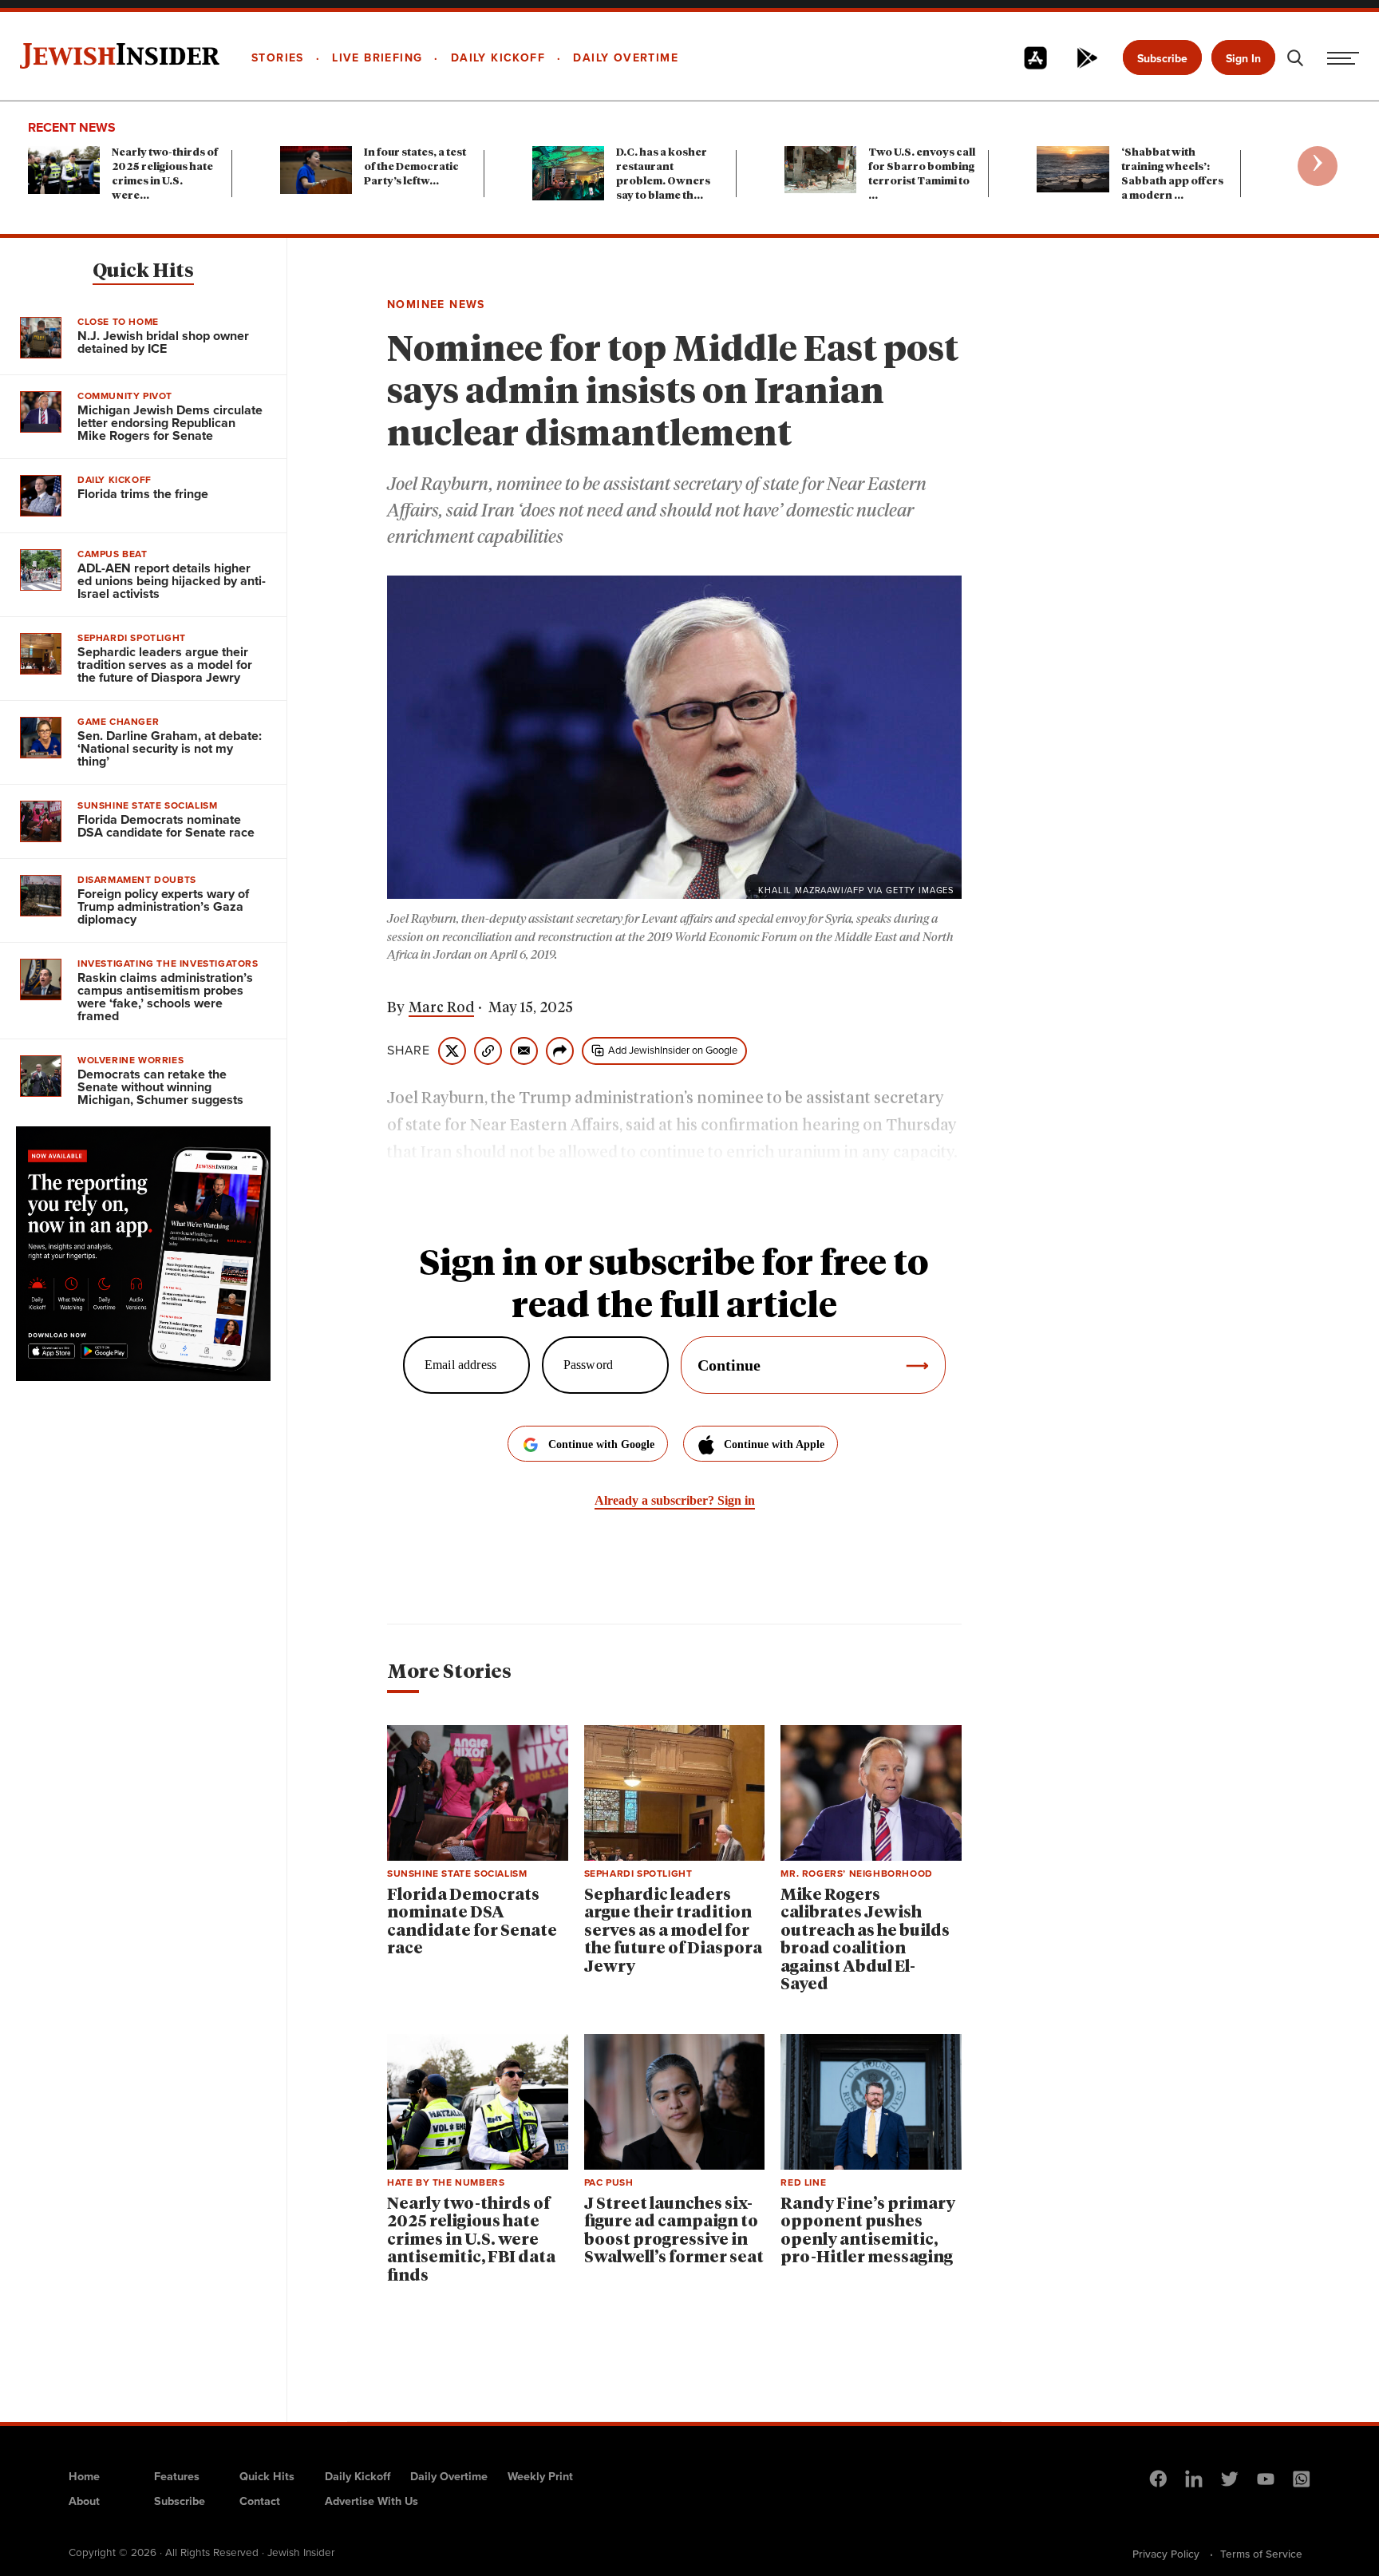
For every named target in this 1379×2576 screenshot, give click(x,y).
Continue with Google (601, 1444)
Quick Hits (143, 271)
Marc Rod (441, 1008)
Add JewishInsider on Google (673, 1050)
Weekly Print (540, 2476)
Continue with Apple (774, 1444)
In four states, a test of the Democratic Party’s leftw (415, 167)
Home (84, 2476)
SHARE (409, 1051)
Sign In (1243, 59)
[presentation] (1318, 166)
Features (177, 2476)
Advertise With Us (371, 2501)
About (84, 2501)
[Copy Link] (488, 1051)
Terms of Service (1261, 2554)
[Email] (524, 1051)
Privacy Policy (1166, 2554)
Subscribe (1162, 59)
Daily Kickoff (358, 2476)
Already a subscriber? (675, 1500)
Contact (260, 2501)
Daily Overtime (449, 2476)
